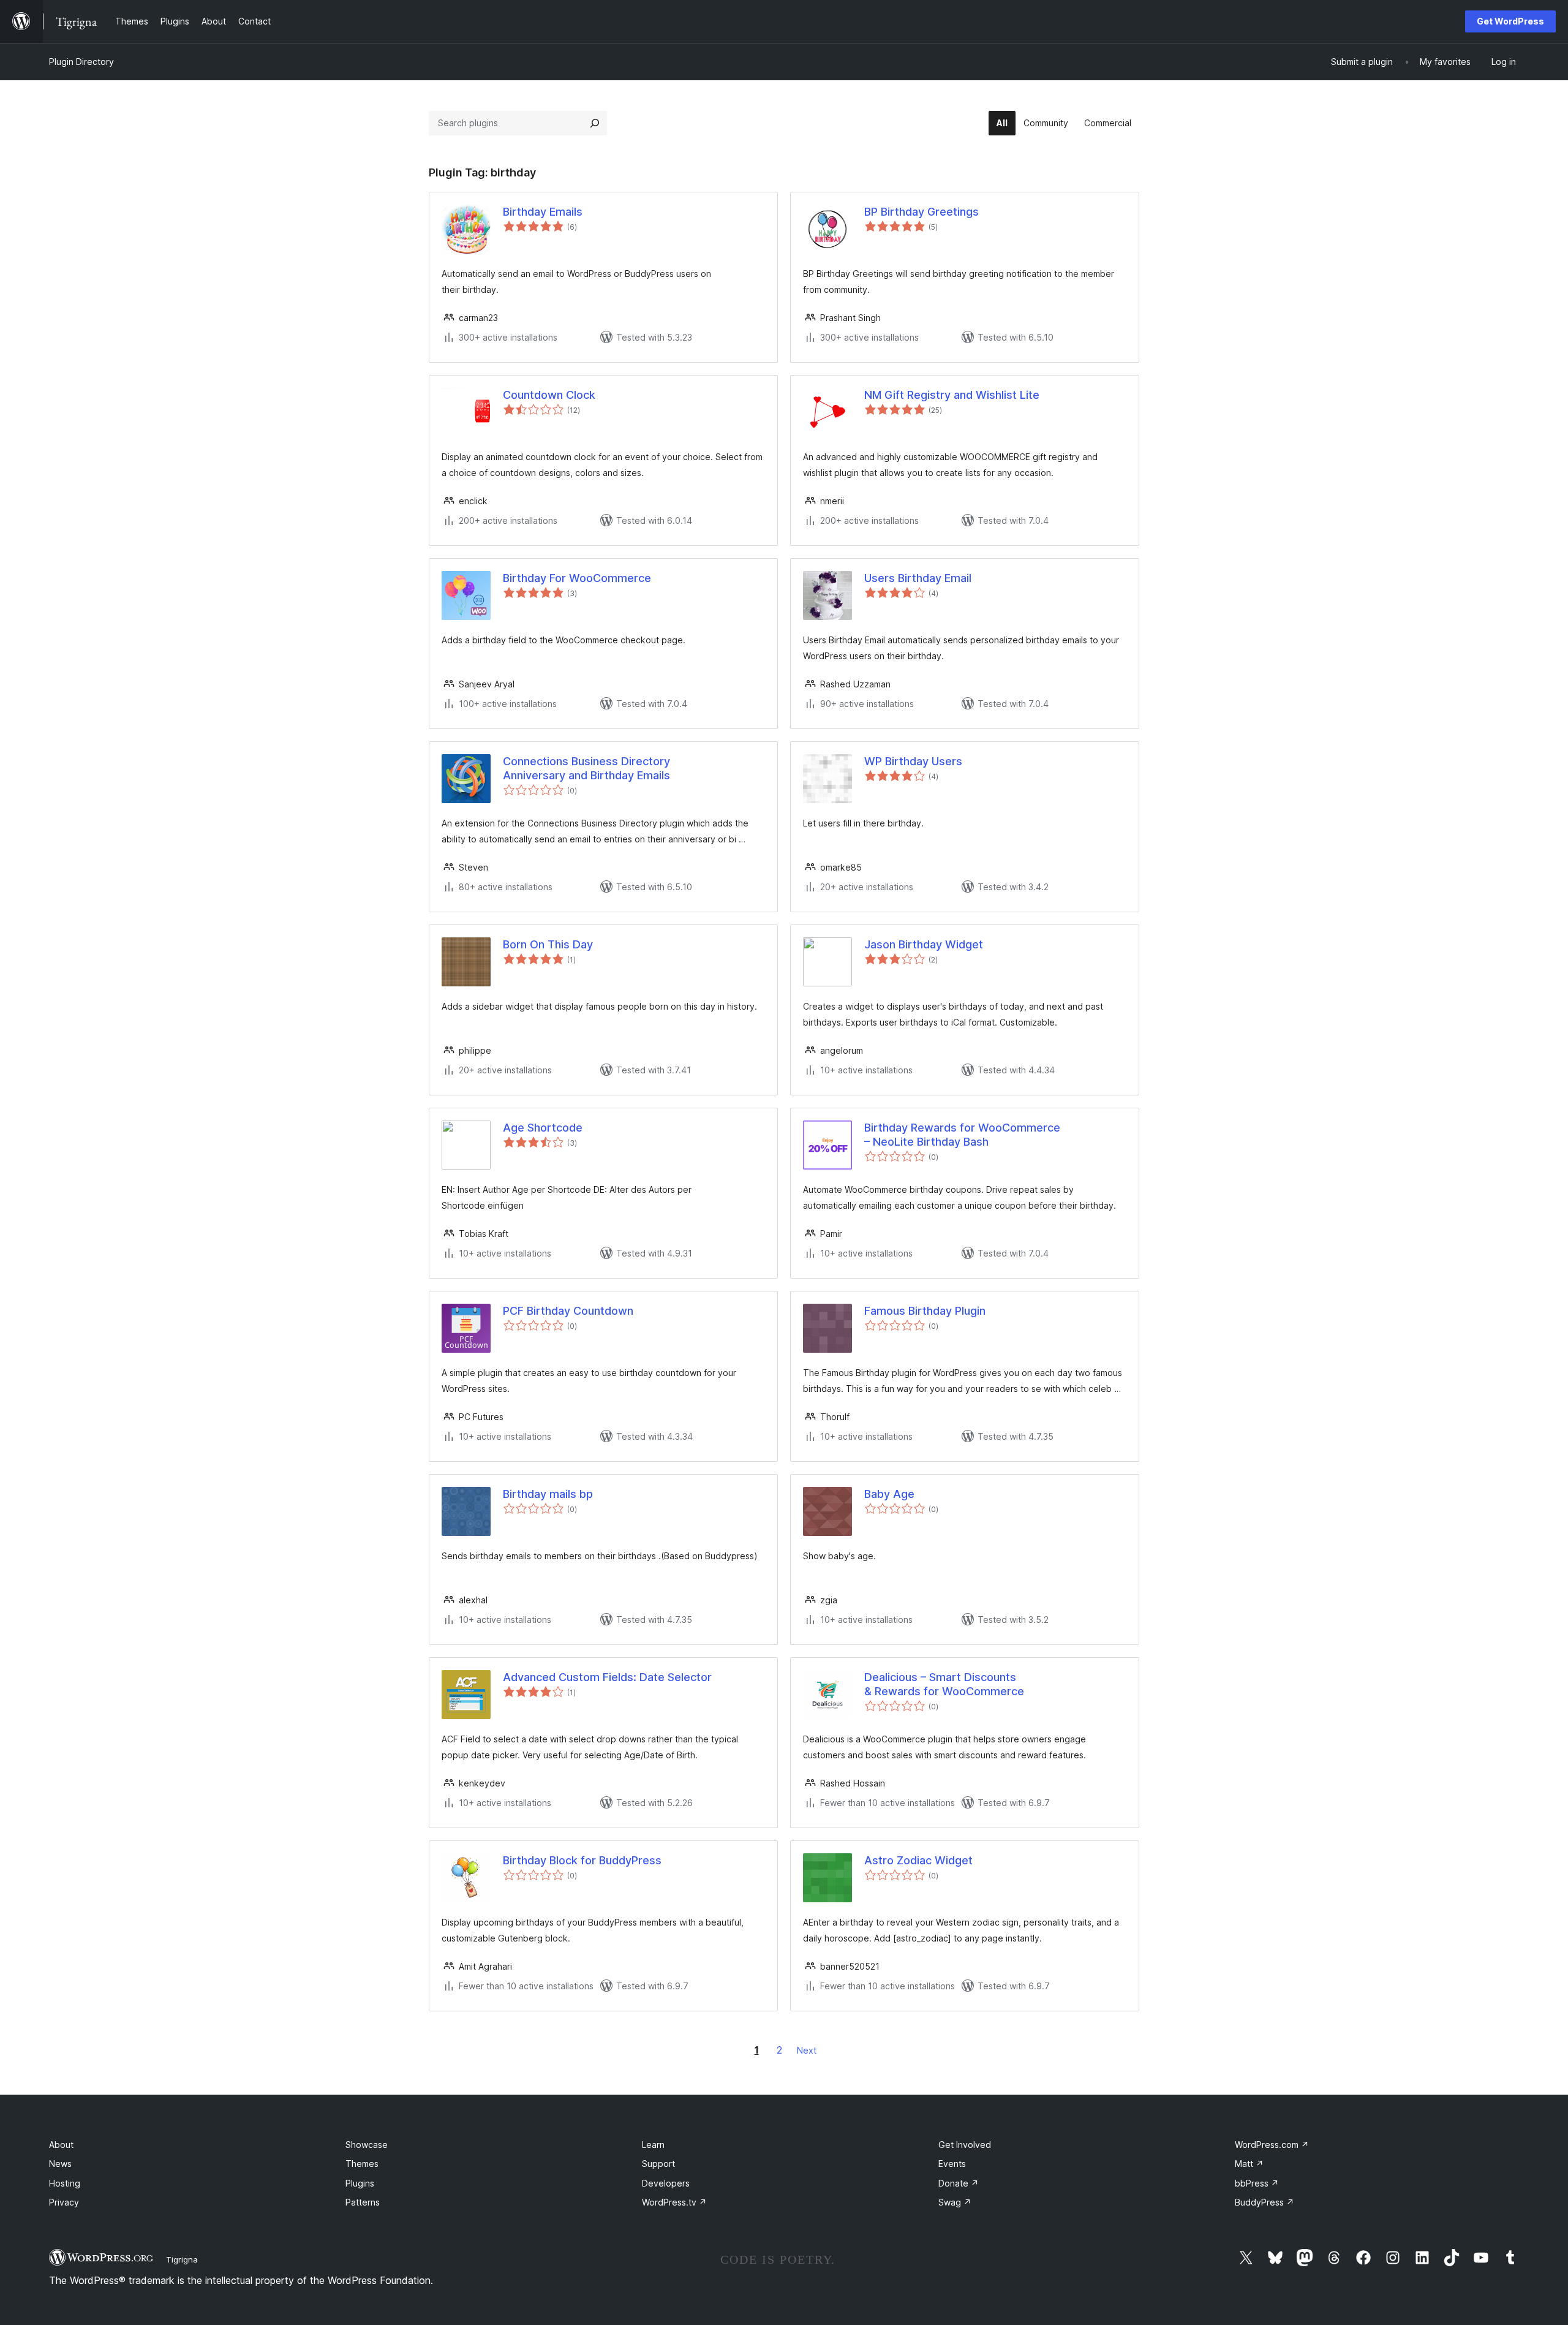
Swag (955, 2202)
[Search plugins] (595, 123)
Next (807, 2050)
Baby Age (889, 1494)
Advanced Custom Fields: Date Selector (607, 1677)
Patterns (363, 2202)
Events (952, 2164)
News (60, 2164)
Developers (666, 2183)
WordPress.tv (674, 2202)
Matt (1249, 2164)
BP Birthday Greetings (922, 212)
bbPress (1257, 2183)
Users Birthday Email (918, 578)
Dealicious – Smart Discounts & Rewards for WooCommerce (944, 1684)
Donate (959, 2183)
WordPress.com (1272, 2145)
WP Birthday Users (913, 761)
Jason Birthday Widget (924, 944)
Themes (362, 2164)
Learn (653, 2145)
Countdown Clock (549, 395)
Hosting (65, 2183)
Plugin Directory (81, 62)
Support (658, 2164)
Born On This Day (548, 944)
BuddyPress (1265, 2202)
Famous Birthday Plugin (925, 1311)
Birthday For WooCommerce (577, 578)
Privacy (64, 2202)
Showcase (367, 2145)
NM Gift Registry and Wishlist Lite (952, 395)
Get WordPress (1510, 21)
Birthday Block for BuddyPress (582, 1860)
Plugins (360, 2183)
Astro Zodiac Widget (918, 1860)
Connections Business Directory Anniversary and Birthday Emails (586, 768)
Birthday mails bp (548, 1494)
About (61, 2145)
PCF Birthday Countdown (568, 1311)
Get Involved (965, 2145)
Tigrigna (182, 2259)
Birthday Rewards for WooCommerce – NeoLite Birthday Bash (962, 1135)
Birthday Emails (543, 212)
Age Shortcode (543, 1128)
